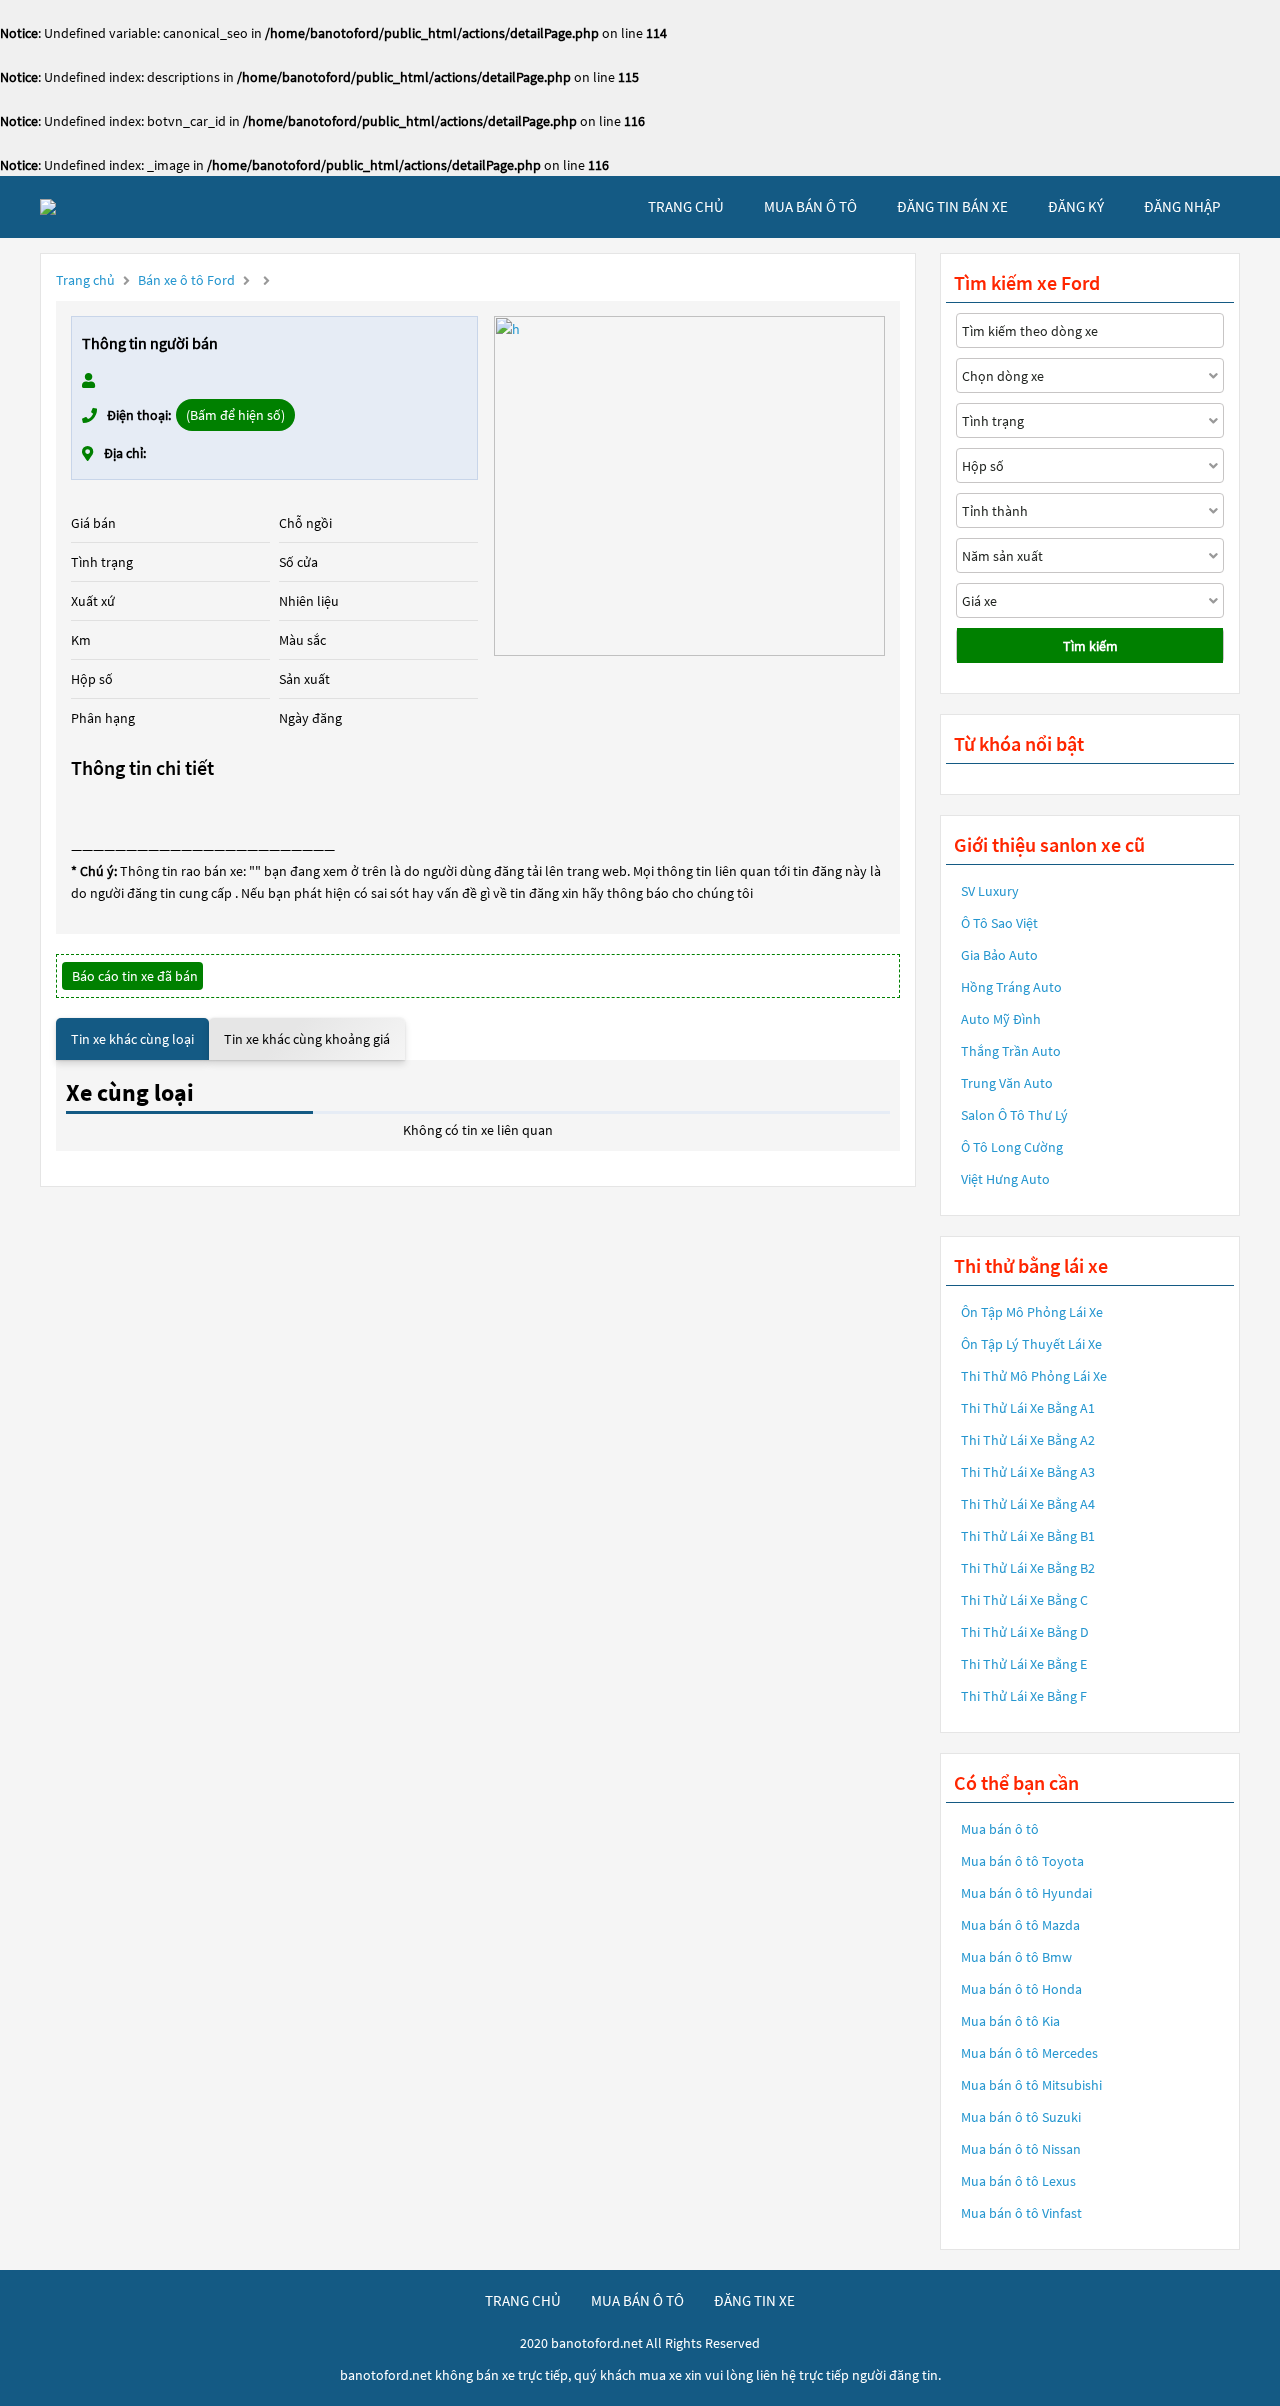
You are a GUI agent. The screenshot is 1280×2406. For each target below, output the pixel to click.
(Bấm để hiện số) (235, 415)
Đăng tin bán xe (952, 206)
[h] (689, 486)
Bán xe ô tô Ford (186, 280)
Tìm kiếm (1090, 646)
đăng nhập (1182, 206)
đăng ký (1076, 206)
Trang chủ (85, 280)
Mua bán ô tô (1000, 1829)
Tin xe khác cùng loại (132, 1039)
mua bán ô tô (810, 206)
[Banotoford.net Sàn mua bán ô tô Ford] (48, 207)
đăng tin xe (754, 2300)
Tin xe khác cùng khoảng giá (307, 1039)
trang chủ (686, 206)
